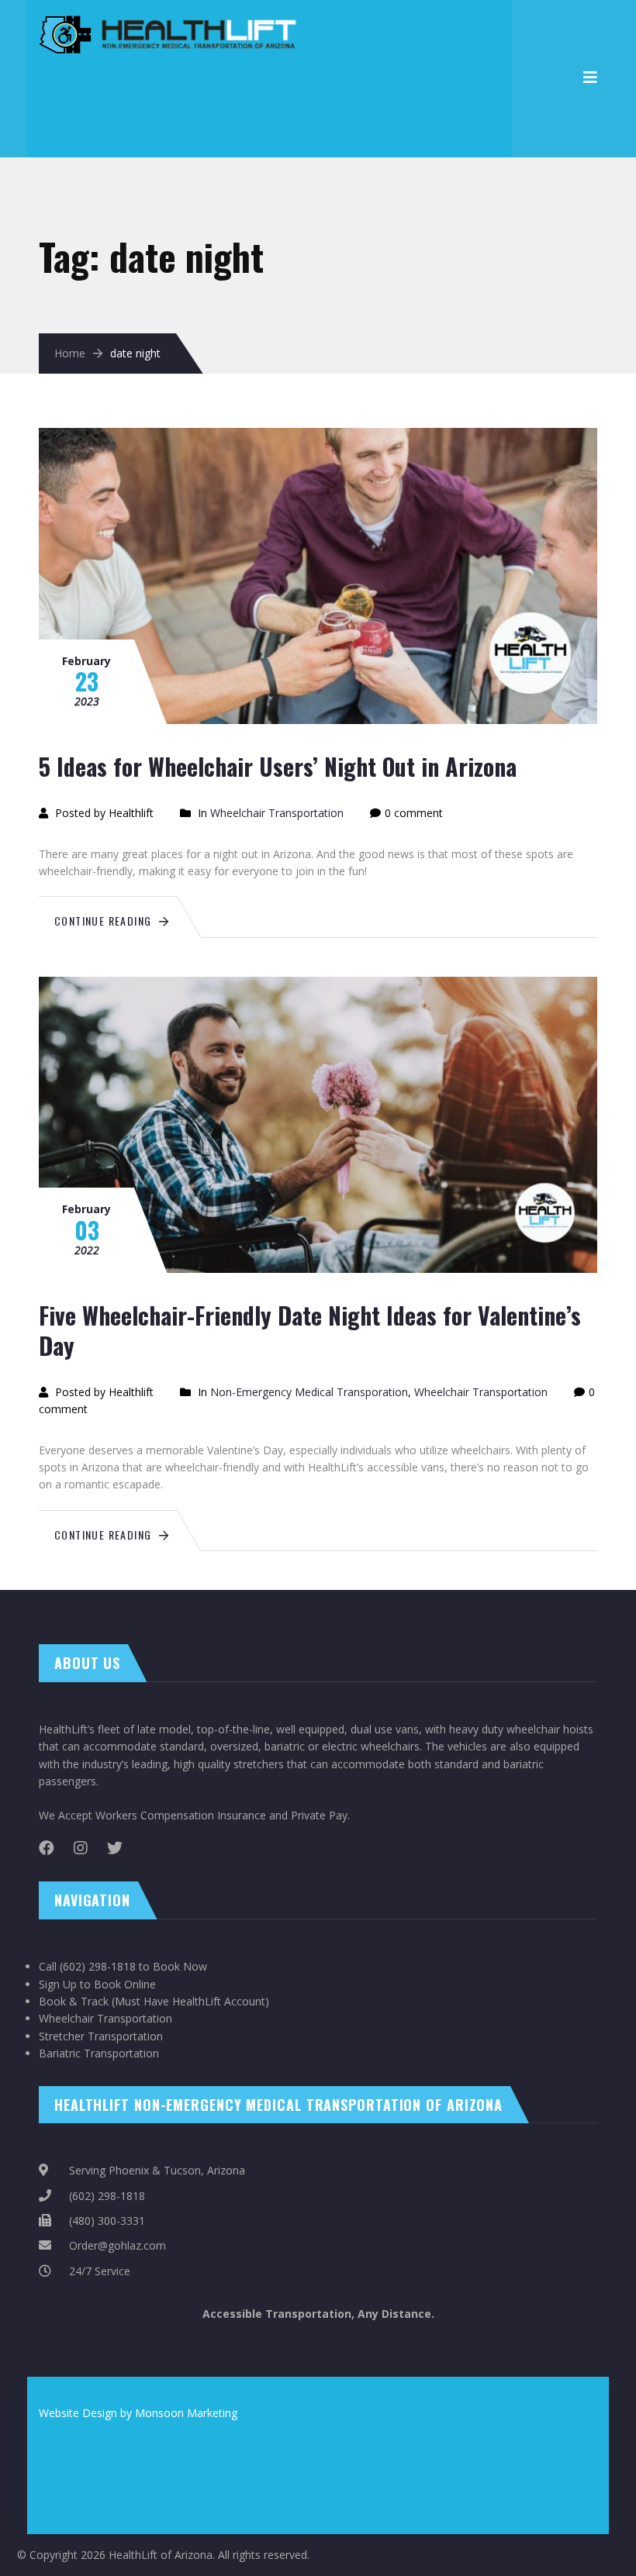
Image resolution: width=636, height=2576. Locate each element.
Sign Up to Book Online (97, 1984)
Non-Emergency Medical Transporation (309, 1392)
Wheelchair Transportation (277, 813)
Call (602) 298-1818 (87, 1966)
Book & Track (74, 2001)
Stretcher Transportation (101, 2036)
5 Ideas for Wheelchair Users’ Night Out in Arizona (278, 766)
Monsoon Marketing (186, 2413)
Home (70, 353)
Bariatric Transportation (99, 2053)
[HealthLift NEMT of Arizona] (171, 24)
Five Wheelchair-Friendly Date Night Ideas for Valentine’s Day (310, 1330)
